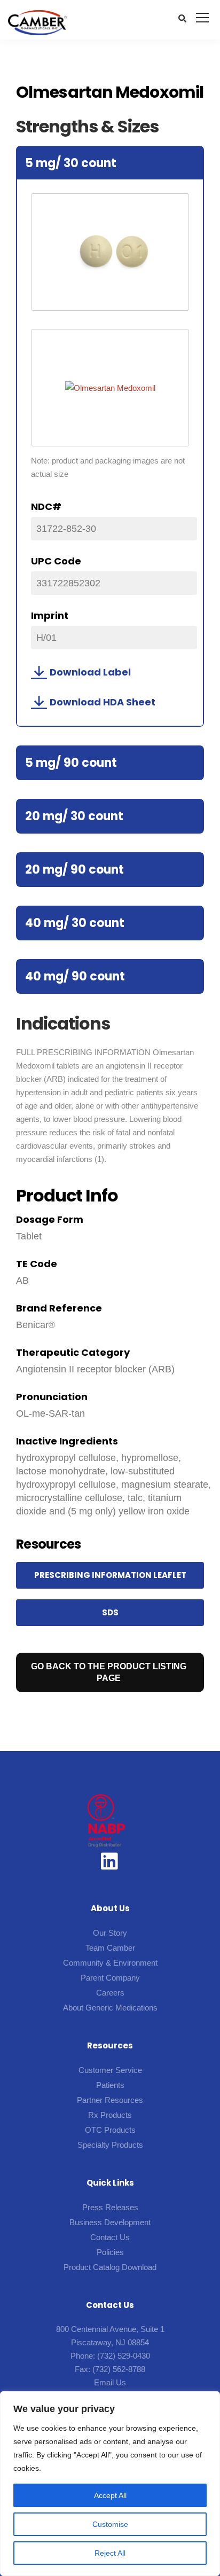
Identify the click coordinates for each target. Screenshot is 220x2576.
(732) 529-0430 (124, 2356)
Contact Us (110, 2237)
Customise (110, 2524)
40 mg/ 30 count (75, 923)
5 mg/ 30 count (71, 163)
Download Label (90, 672)
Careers (110, 1993)
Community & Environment (110, 1963)
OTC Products (110, 2130)
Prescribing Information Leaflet (110, 1575)
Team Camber (110, 1948)
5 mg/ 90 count (71, 763)
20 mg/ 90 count (74, 870)
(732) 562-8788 (119, 2369)
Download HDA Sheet (103, 702)
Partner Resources (110, 2100)
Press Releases (110, 2207)
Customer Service (110, 2070)
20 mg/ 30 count (74, 816)
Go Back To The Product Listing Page (109, 1672)
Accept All (110, 2495)
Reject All (110, 2553)
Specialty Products (110, 2145)
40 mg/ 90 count (75, 976)
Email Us (110, 2382)
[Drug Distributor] (106, 1820)
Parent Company (110, 1978)
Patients (110, 2085)
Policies (110, 2252)
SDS (110, 1612)
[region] (110, 2484)
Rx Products (110, 2115)
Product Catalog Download (110, 2267)
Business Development (110, 2222)
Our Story (110, 1933)
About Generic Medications (110, 2008)
